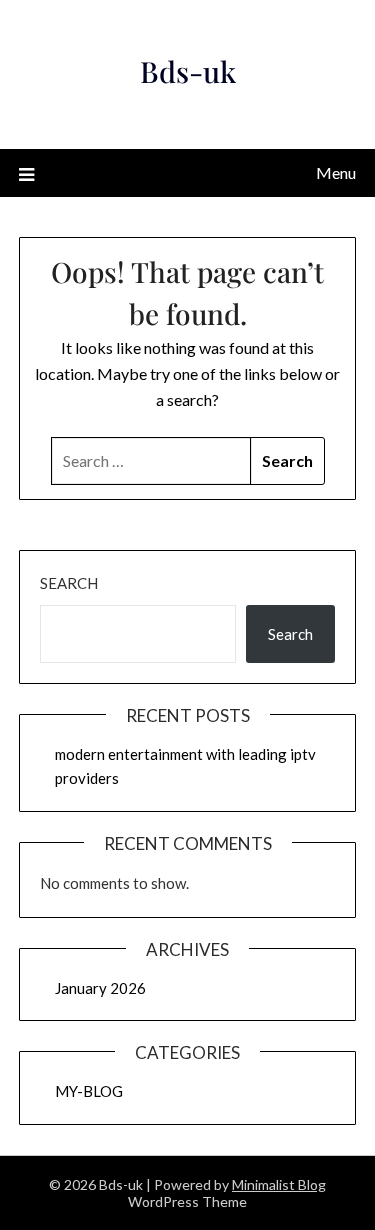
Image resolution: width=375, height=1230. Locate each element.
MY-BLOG (89, 1091)
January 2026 (100, 988)
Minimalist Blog (279, 1184)
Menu (336, 172)
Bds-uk (188, 71)
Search (69, 583)
